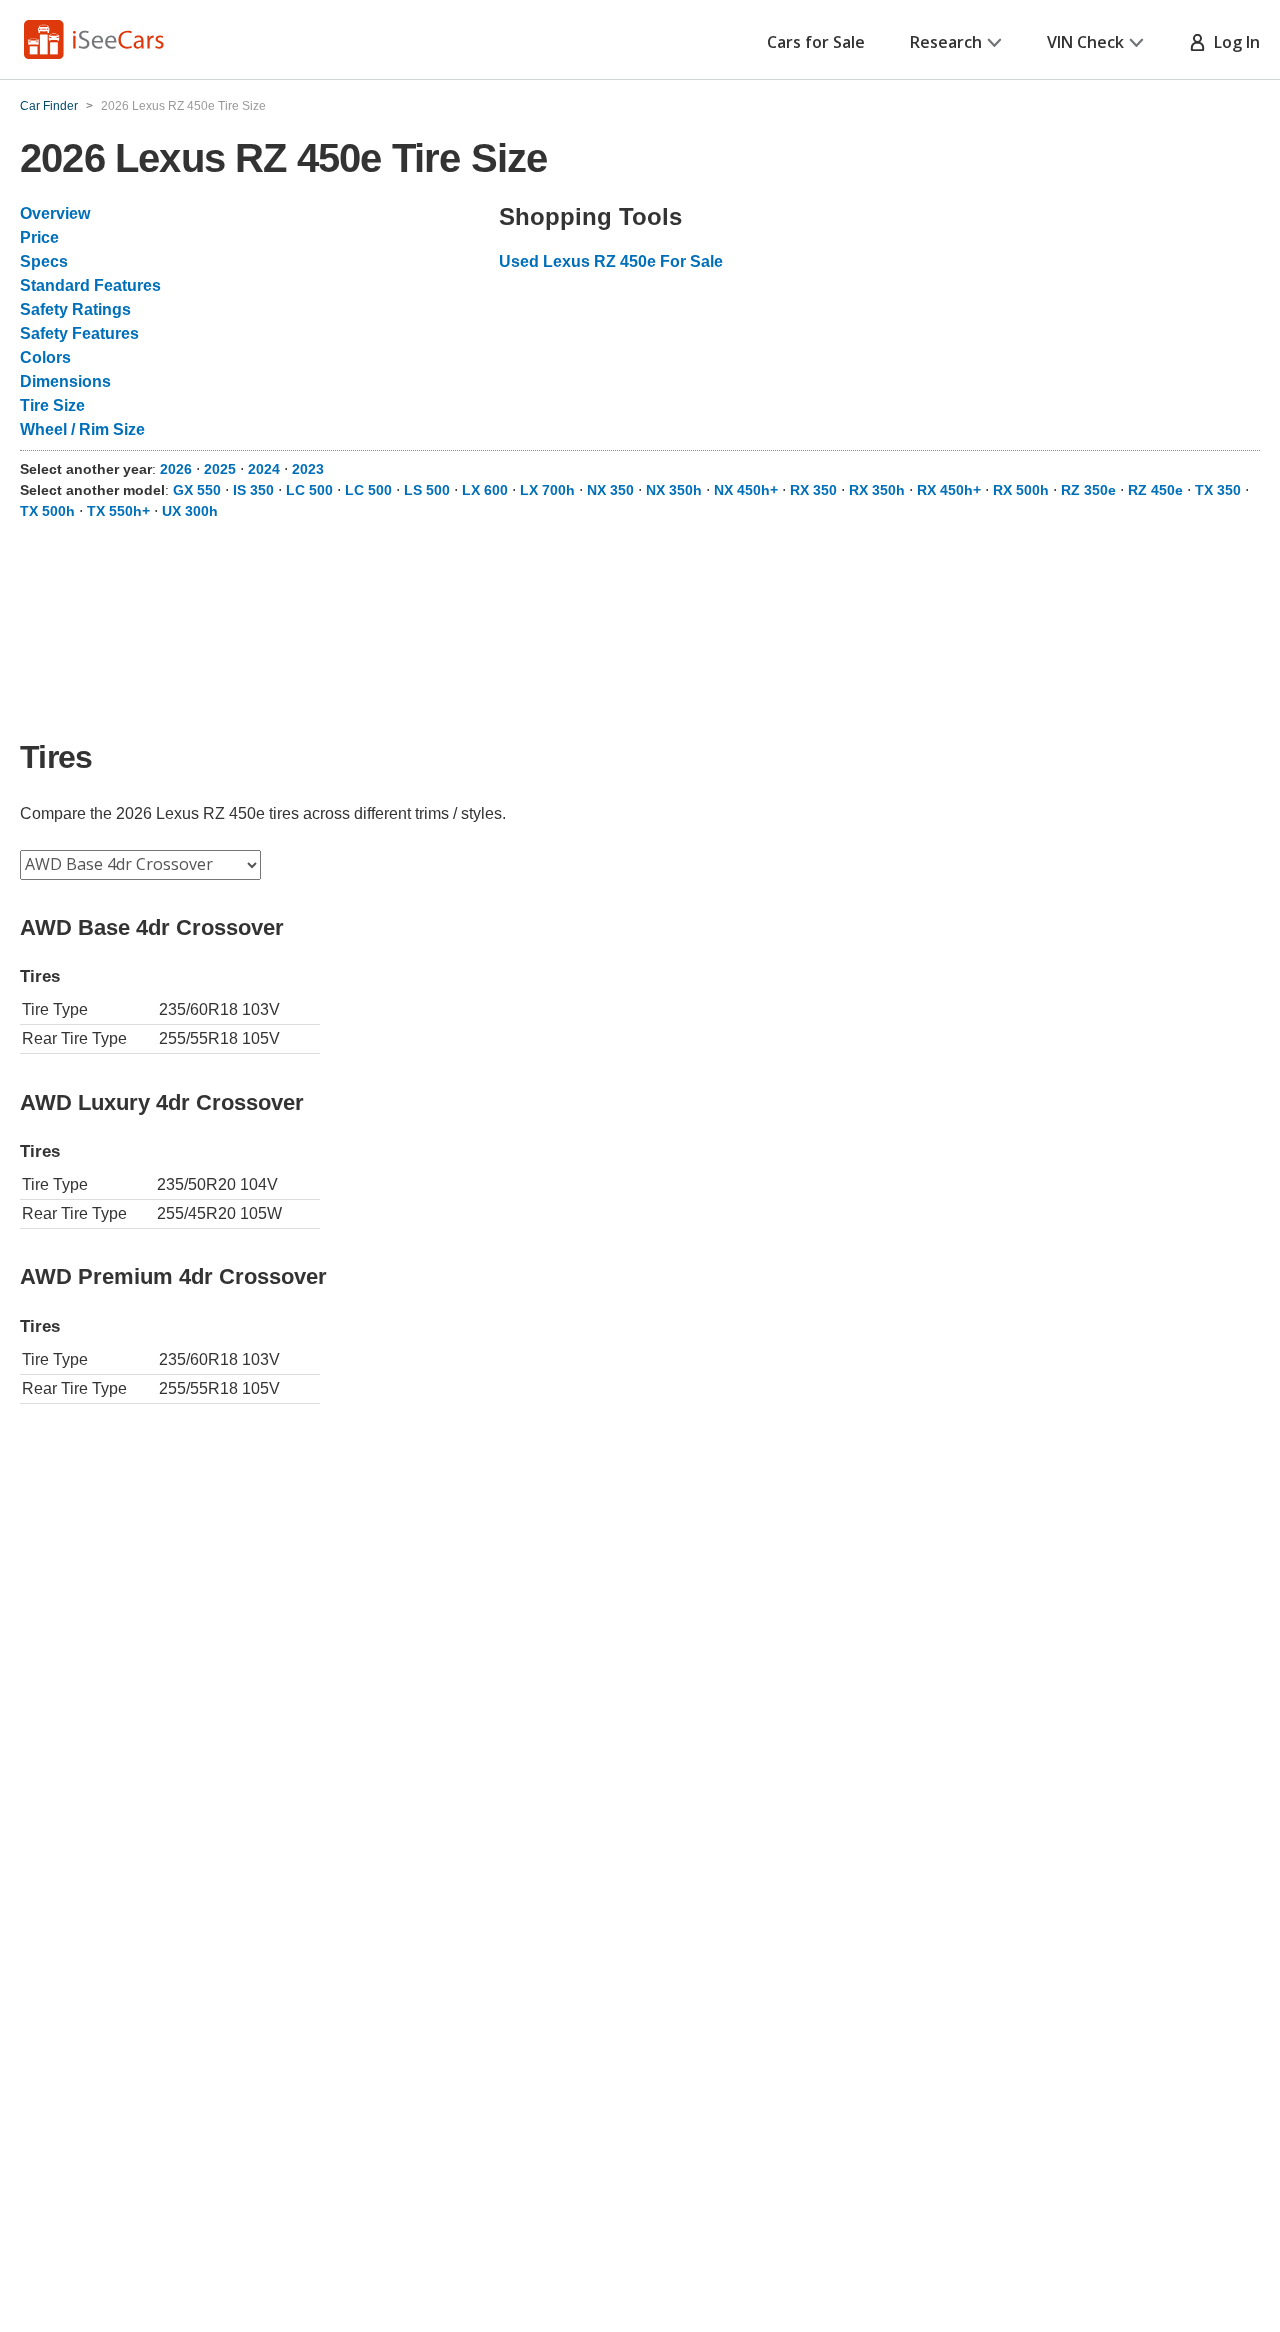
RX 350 (813, 490)
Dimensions (65, 381)
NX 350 (610, 490)
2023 (308, 469)
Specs (44, 261)
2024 (264, 469)
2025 (220, 469)
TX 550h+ (118, 511)
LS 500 (427, 490)
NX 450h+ (746, 490)
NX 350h (674, 490)
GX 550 (197, 490)
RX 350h (877, 490)
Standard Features (90, 285)
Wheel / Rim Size (82, 429)
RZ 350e (1088, 490)
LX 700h (547, 490)
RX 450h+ (949, 490)
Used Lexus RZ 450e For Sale (611, 261)
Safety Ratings (75, 309)
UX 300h (190, 511)
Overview (55, 213)
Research (946, 42)
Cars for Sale (816, 42)
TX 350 (1218, 490)
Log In (1233, 42)
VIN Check (1085, 42)
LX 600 (485, 490)
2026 (176, 469)
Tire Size (52, 405)
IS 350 (253, 490)
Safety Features (79, 333)
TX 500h (47, 511)
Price (39, 237)
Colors (45, 357)
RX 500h (1021, 490)
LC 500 (309, 490)
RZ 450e (1155, 490)
